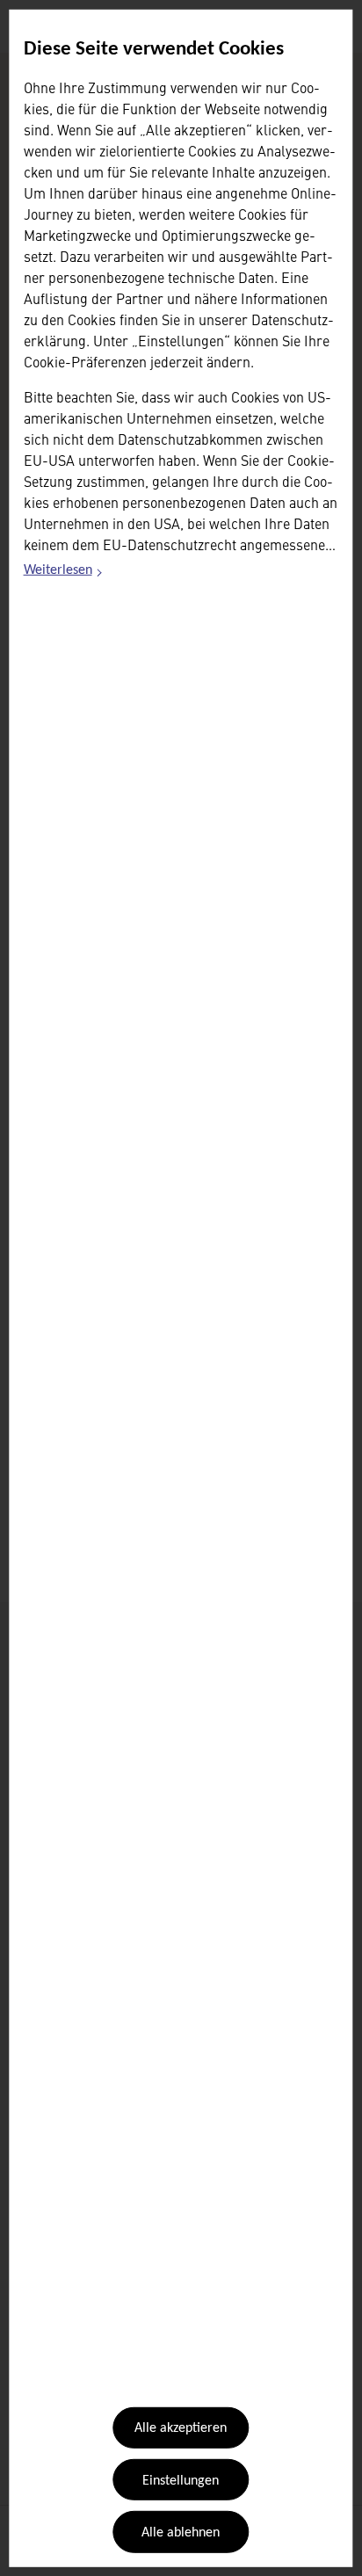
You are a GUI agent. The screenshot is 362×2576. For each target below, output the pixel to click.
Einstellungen (181, 2481)
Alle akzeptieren (181, 2428)
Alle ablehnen (181, 2533)
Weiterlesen (64, 573)
